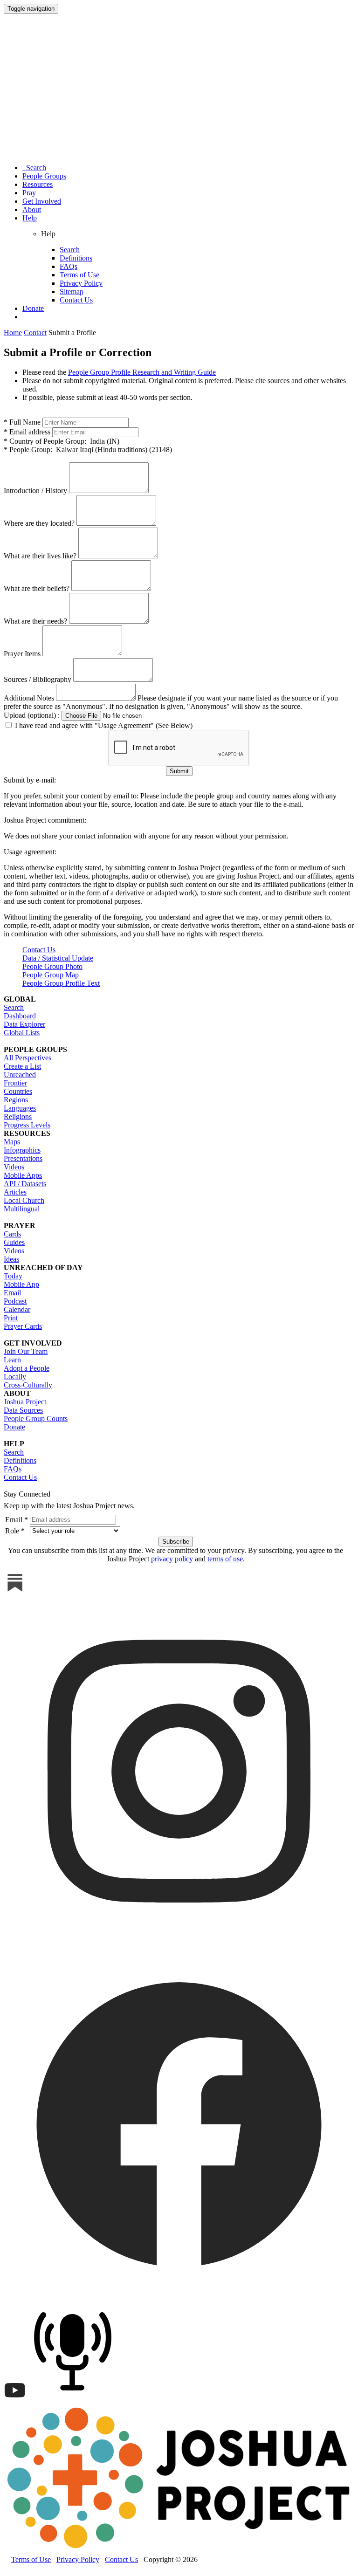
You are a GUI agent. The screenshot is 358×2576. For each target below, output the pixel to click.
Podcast (15, 1301)
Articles (15, 1192)
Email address (27, 432)
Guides (14, 1242)
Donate (33, 308)
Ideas (11, 1259)
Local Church (24, 1200)
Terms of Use (79, 275)
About (32, 210)
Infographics (22, 1150)
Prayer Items (22, 654)
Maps (12, 1142)
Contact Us (76, 300)
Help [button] (30, 218)
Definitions (76, 258)
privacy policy (172, 1559)
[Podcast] (75, 2399)
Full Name (22, 422)
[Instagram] (179, 1944)
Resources (38, 184)
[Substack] (15, 1591)
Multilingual (22, 1209)
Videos (14, 1167)
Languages (20, 1108)
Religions (18, 1116)
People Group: (88, 450)
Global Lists (22, 1033)
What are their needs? (35, 621)
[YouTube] (15, 2399)
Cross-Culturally (28, 1385)
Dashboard (20, 1016)
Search (34, 168)
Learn (12, 1360)
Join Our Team (26, 1351)
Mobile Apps (23, 1175)
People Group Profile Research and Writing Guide (142, 372)
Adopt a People (27, 1368)
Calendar (17, 1309)
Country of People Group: (62, 441)
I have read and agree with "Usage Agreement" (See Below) (103, 725)
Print (11, 1318)
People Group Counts (36, 1419)
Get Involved (42, 201)
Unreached (20, 1075)
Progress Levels (27, 1125)
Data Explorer (24, 1024)
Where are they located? (39, 523)
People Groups (44, 176)
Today (13, 1276)
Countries (18, 1091)
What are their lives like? (40, 556)
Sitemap (72, 292)
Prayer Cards (23, 1326)
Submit (179, 771)
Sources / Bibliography (38, 679)
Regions (16, 1100)
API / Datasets (25, 1184)
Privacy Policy (81, 283)
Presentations (23, 1158)
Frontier (15, 1083)
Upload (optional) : (32, 715)
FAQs (69, 266)
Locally (15, 1377)
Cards (12, 1234)
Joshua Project (25, 1402)
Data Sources (23, 1410)
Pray (29, 193)
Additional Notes (29, 698)
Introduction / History (35, 491)
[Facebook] (179, 2296)
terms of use (225, 1559)
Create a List (22, 1066)
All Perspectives (28, 1058)
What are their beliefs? (37, 588)
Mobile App (21, 1284)
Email (12, 1293)
